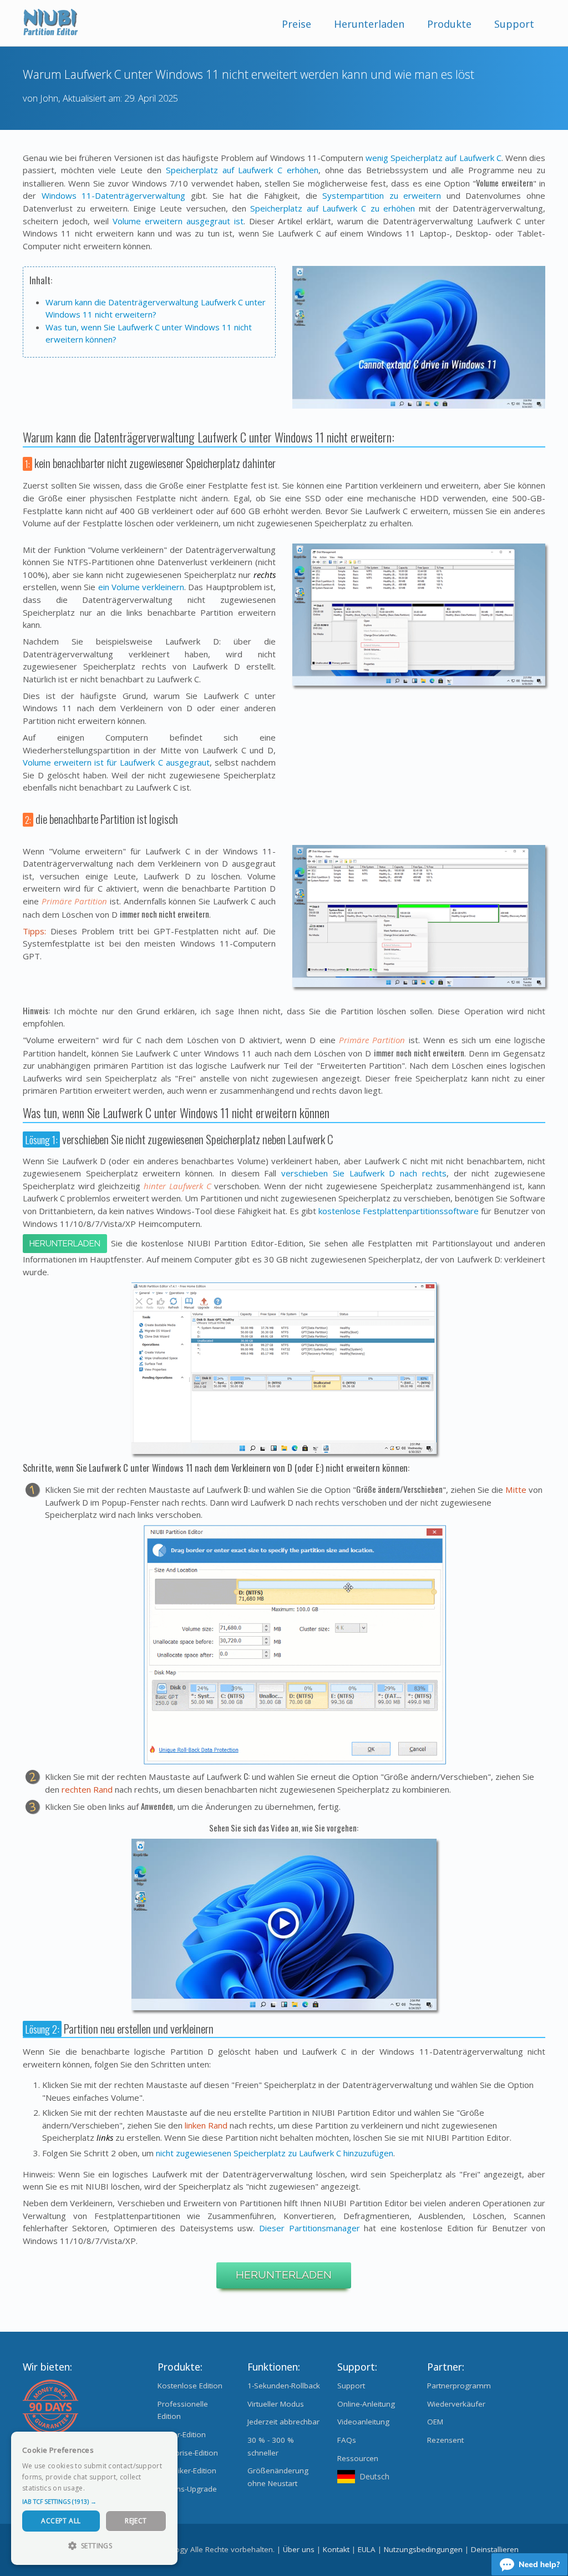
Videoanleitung (363, 2422)
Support (514, 24)
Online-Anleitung (366, 2404)
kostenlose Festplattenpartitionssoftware (399, 1211)
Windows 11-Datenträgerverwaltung (114, 195)
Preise (296, 24)
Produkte (449, 24)
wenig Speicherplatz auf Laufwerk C (433, 158)
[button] (94, 2502)
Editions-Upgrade (187, 2489)
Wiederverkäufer (456, 2404)
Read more (105, 2488)
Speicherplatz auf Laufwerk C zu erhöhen (333, 208)
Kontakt (336, 2549)
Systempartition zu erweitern (382, 195)
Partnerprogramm (459, 2386)
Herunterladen (369, 24)
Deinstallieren (495, 2549)
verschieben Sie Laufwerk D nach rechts (364, 1173)
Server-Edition (182, 2434)
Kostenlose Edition (190, 2386)
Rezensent (445, 2440)
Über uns (299, 2549)
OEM (435, 2422)
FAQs (347, 2440)
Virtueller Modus (276, 2404)
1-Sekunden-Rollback (284, 2386)
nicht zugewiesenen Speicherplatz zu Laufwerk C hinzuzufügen (275, 2153)
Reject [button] (136, 2521)
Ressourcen (358, 2458)
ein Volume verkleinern (141, 587)
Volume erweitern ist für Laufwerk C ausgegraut (116, 762)
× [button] (165, 2444)
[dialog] (94, 2498)
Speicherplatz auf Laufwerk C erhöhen (242, 170)
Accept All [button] (61, 2521)
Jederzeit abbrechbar (283, 2422)
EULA (367, 2549)
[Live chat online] (529, 2564)
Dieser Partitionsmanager (310, 2228)
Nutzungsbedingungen (423, 2549)
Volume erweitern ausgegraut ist (178, 221)
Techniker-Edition (187, 2471)
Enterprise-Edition (188, 2453)
